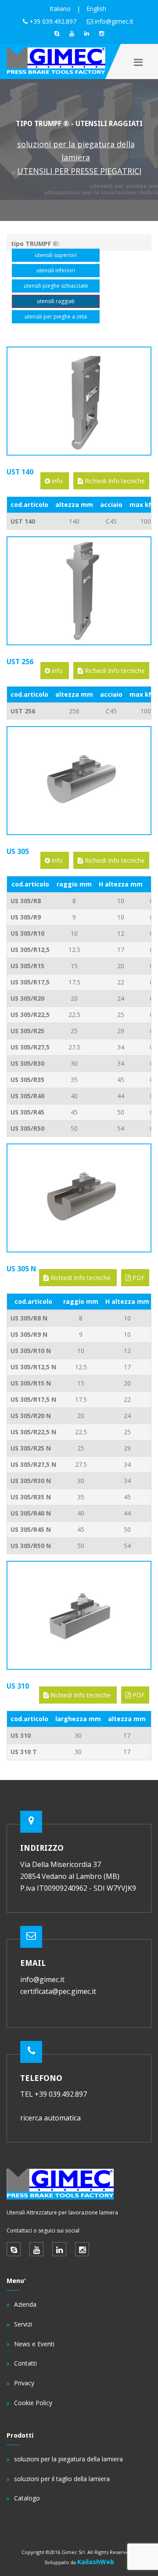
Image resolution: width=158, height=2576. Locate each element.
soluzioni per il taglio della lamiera (62, 2479)
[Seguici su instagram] (101, 33)
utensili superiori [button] (56, 255)
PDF (138, 1278)
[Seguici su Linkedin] (86, 33)
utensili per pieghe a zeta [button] (56, 317)
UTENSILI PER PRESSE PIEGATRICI (79, 171)
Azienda (25, 2304)
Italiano (60, 9)
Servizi (23, 2324)
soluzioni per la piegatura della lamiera (68, 2459)
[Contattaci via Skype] (57, 33)
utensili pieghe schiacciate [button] (56, 286)
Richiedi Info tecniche (114, 481)
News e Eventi (34, 2344)
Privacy (24, 2383)
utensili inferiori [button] (56, 270)
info (57, 481)
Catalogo (27, 2498)
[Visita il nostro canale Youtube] (72, 33)
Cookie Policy (33, 2403)
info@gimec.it (114, 21)
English (96, 9)
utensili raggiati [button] (56, 301)
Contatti (25, 2363)
